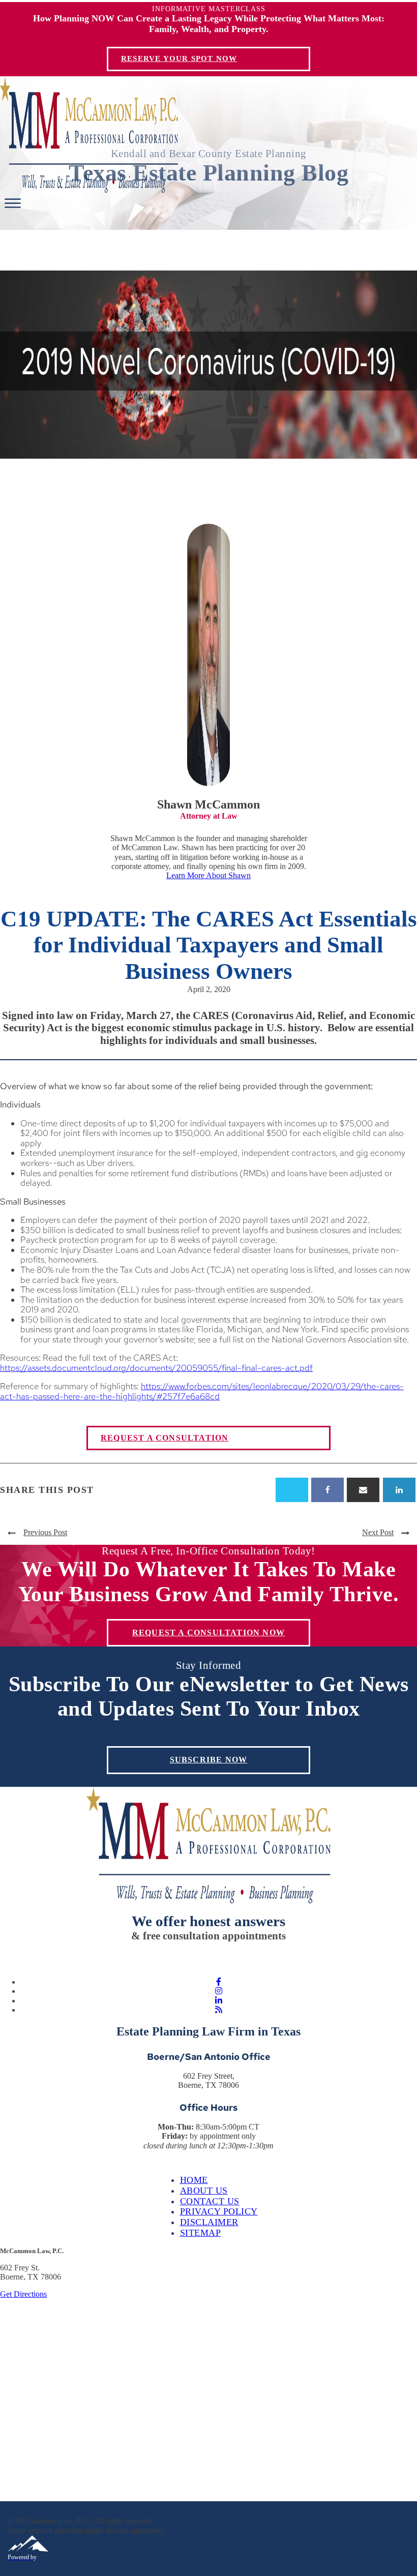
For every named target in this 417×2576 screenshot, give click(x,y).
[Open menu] (13, 203)
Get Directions (23, 2294)
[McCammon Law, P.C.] (89, 190)
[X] (292, 1490)
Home (194, 2180)
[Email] (363, 1490)
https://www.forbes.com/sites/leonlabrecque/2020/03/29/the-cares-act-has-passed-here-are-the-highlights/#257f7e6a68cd (202, 1391)
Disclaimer (209, 2222)
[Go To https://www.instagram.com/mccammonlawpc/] (219, 1991)
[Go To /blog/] (219, 2010)
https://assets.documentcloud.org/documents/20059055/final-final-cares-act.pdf (156, 1368)
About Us (204, 2191)
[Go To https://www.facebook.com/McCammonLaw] (219, 1982)
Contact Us (210, 2201)
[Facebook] (327, 1490)
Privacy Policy (219, 2211)
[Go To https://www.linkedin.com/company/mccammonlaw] (219, 2001)
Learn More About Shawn (208, 875)
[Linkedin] (399, 1490)
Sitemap (201, 2233)
